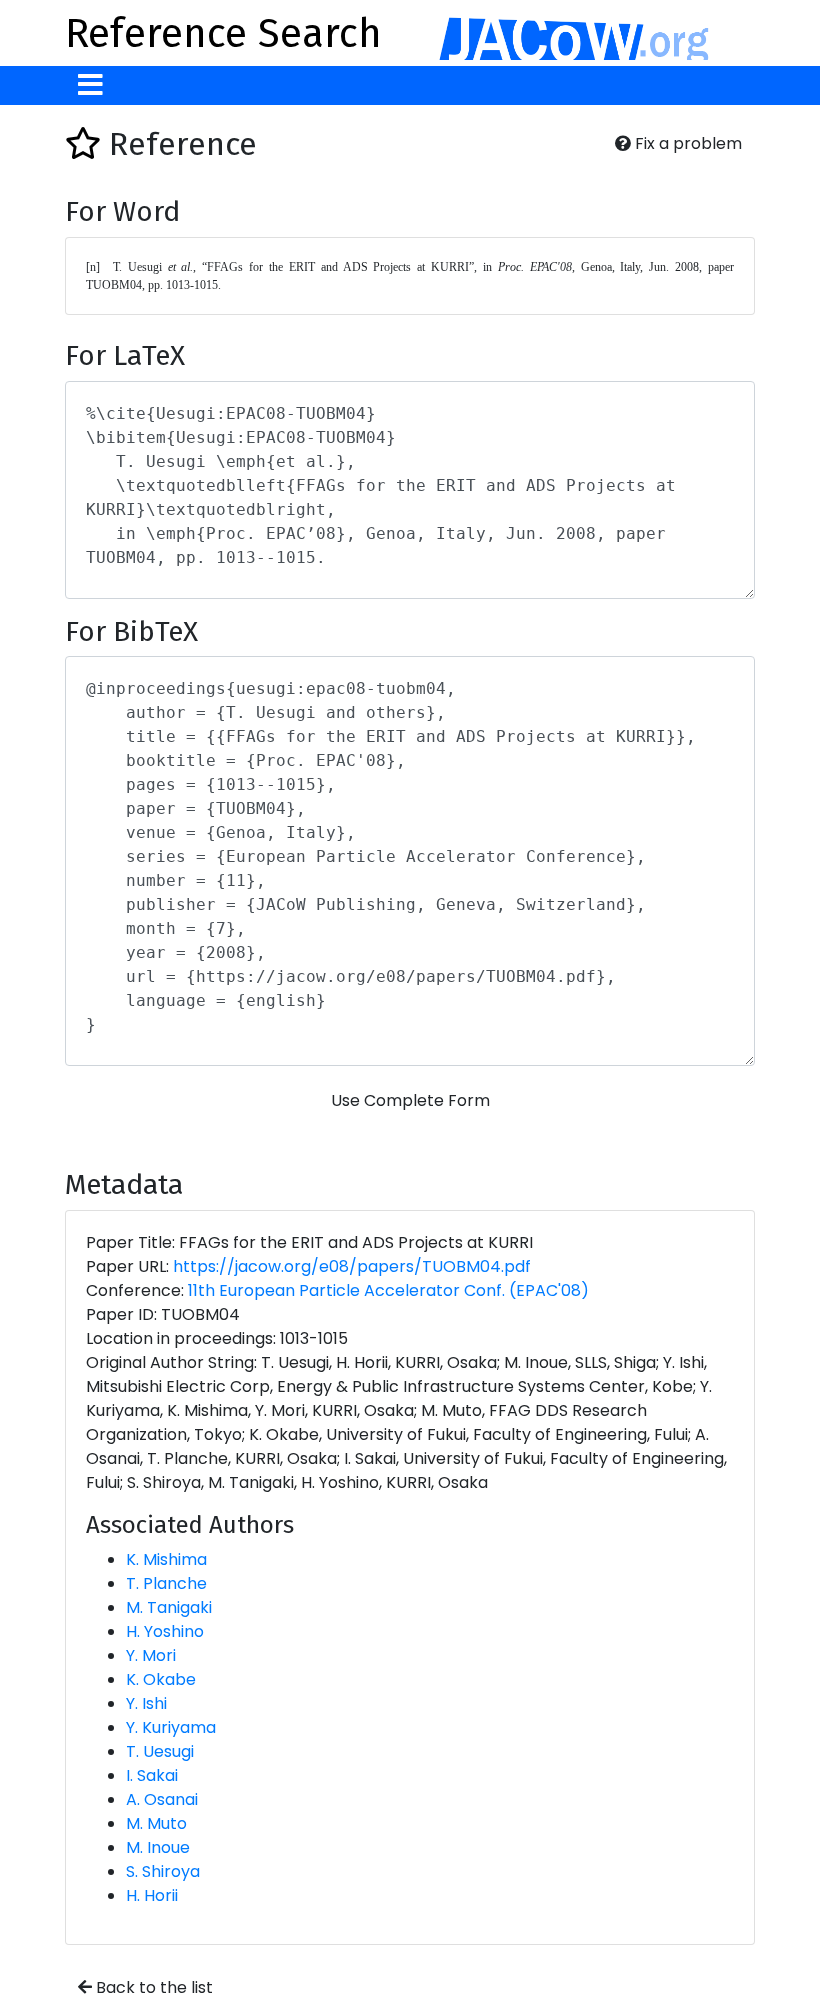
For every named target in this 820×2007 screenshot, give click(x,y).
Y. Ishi (146, 1703)
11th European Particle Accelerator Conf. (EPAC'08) (388, 1290)
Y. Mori (151, 1655)
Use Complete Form (410, 1100)
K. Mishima (166, 1559)
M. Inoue (158, 1847)
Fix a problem (686, 143)
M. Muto (156, 1823)
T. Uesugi (160, 1751)
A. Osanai (162, 1799)
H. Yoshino (165, 1631)
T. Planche (166, 1583)
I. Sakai (152, 1775)
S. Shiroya (163, 1871)
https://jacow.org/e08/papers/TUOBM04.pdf (352, 1266)
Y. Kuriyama (171, 1727)
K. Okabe (161, 1679)
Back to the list (152, 1987)
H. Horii (152, 1895)
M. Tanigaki (169, 1607)
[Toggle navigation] (90, 85)
